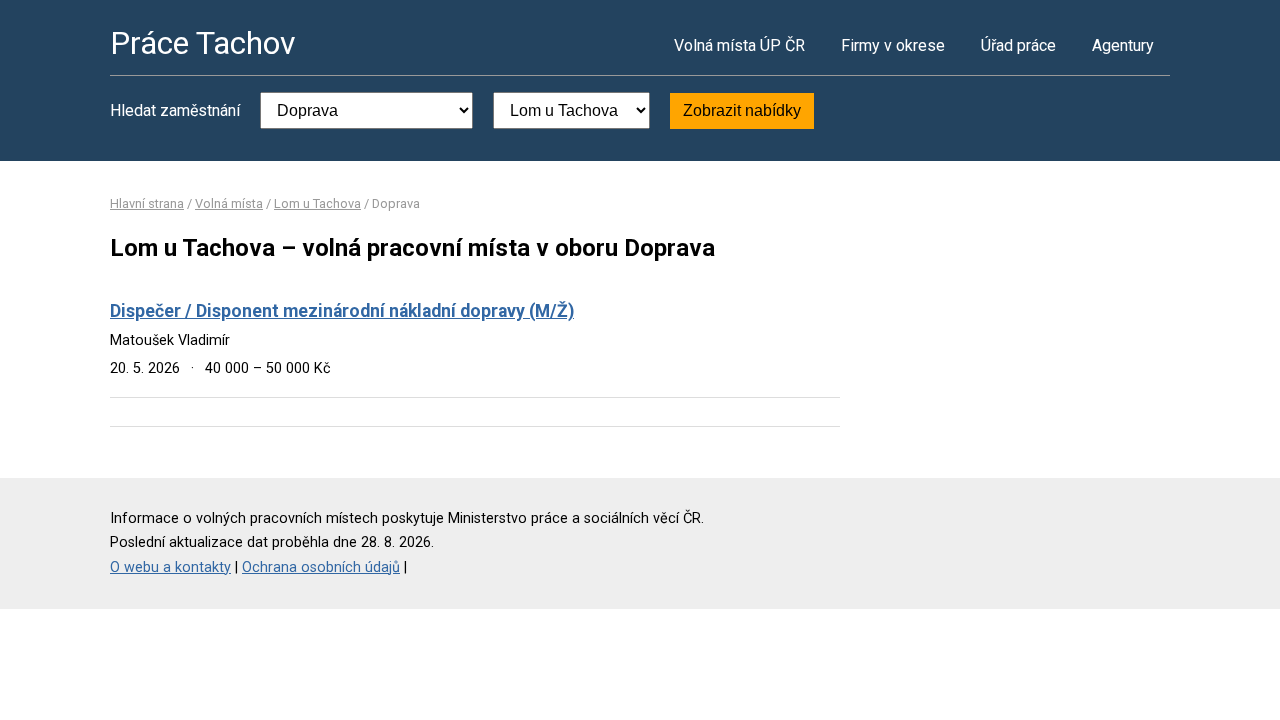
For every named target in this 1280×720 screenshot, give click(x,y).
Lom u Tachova (317, 203)
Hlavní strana (147, 203)
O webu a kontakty (170, 567)
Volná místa (229, 203)
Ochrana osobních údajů (321, 567)
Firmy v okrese (893, 45)
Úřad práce (1018, 45)
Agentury (1123, 45)
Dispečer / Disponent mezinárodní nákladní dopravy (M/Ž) (342, 311)
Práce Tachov (203, 43)
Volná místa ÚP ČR (739, 45)
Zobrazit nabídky (742, 110)
